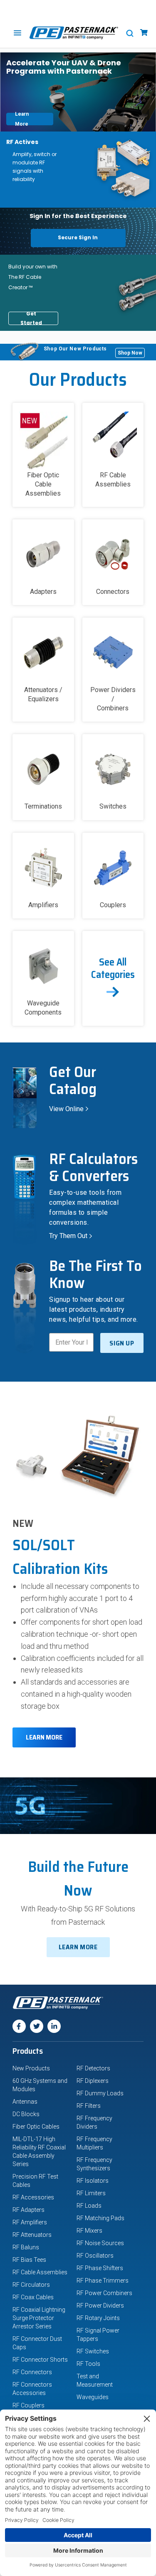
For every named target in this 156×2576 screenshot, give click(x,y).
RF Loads (89, 2206)
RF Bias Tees (29, 2260)
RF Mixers (89, 2231)
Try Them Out (72, 1236)
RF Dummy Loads (100, 2093)
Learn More (34, 119)
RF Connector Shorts (40, 2360)
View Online (70, 1109)
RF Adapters (28, 2210)
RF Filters (89, 2106)
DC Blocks (26, 2114)
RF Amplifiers (30, 2222)
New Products (31, 2068)
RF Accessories (33, 2197)
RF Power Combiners (104, 2293)
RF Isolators (93, 2181)
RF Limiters (91, 2193)
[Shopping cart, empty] (144, 33)
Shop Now (131, 352)
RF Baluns (26, 2247)
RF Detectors (93, 2068)
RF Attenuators (32, 2235)
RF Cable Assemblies (40, 2272)
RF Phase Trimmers (103, 2281)
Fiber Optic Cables (36, 2127)
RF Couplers (28, 2405)
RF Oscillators (95, 2256)
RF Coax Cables (33, 2297)
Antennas (25, 2102)
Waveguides (93, 2397)
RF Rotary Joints (98, 2318)
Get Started (38, 318)
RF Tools (88, 2364)
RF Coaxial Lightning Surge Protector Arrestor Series (39, 2318)
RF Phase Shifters (100, 2268)
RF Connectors (32, 2372)
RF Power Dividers (100, 2305)
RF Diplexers (93, 2081)
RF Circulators (31, 2285)
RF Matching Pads (100, 2218)
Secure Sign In (78, 237)
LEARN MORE (44, 1737)
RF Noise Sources (100, 2243)
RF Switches (93, 2351)
